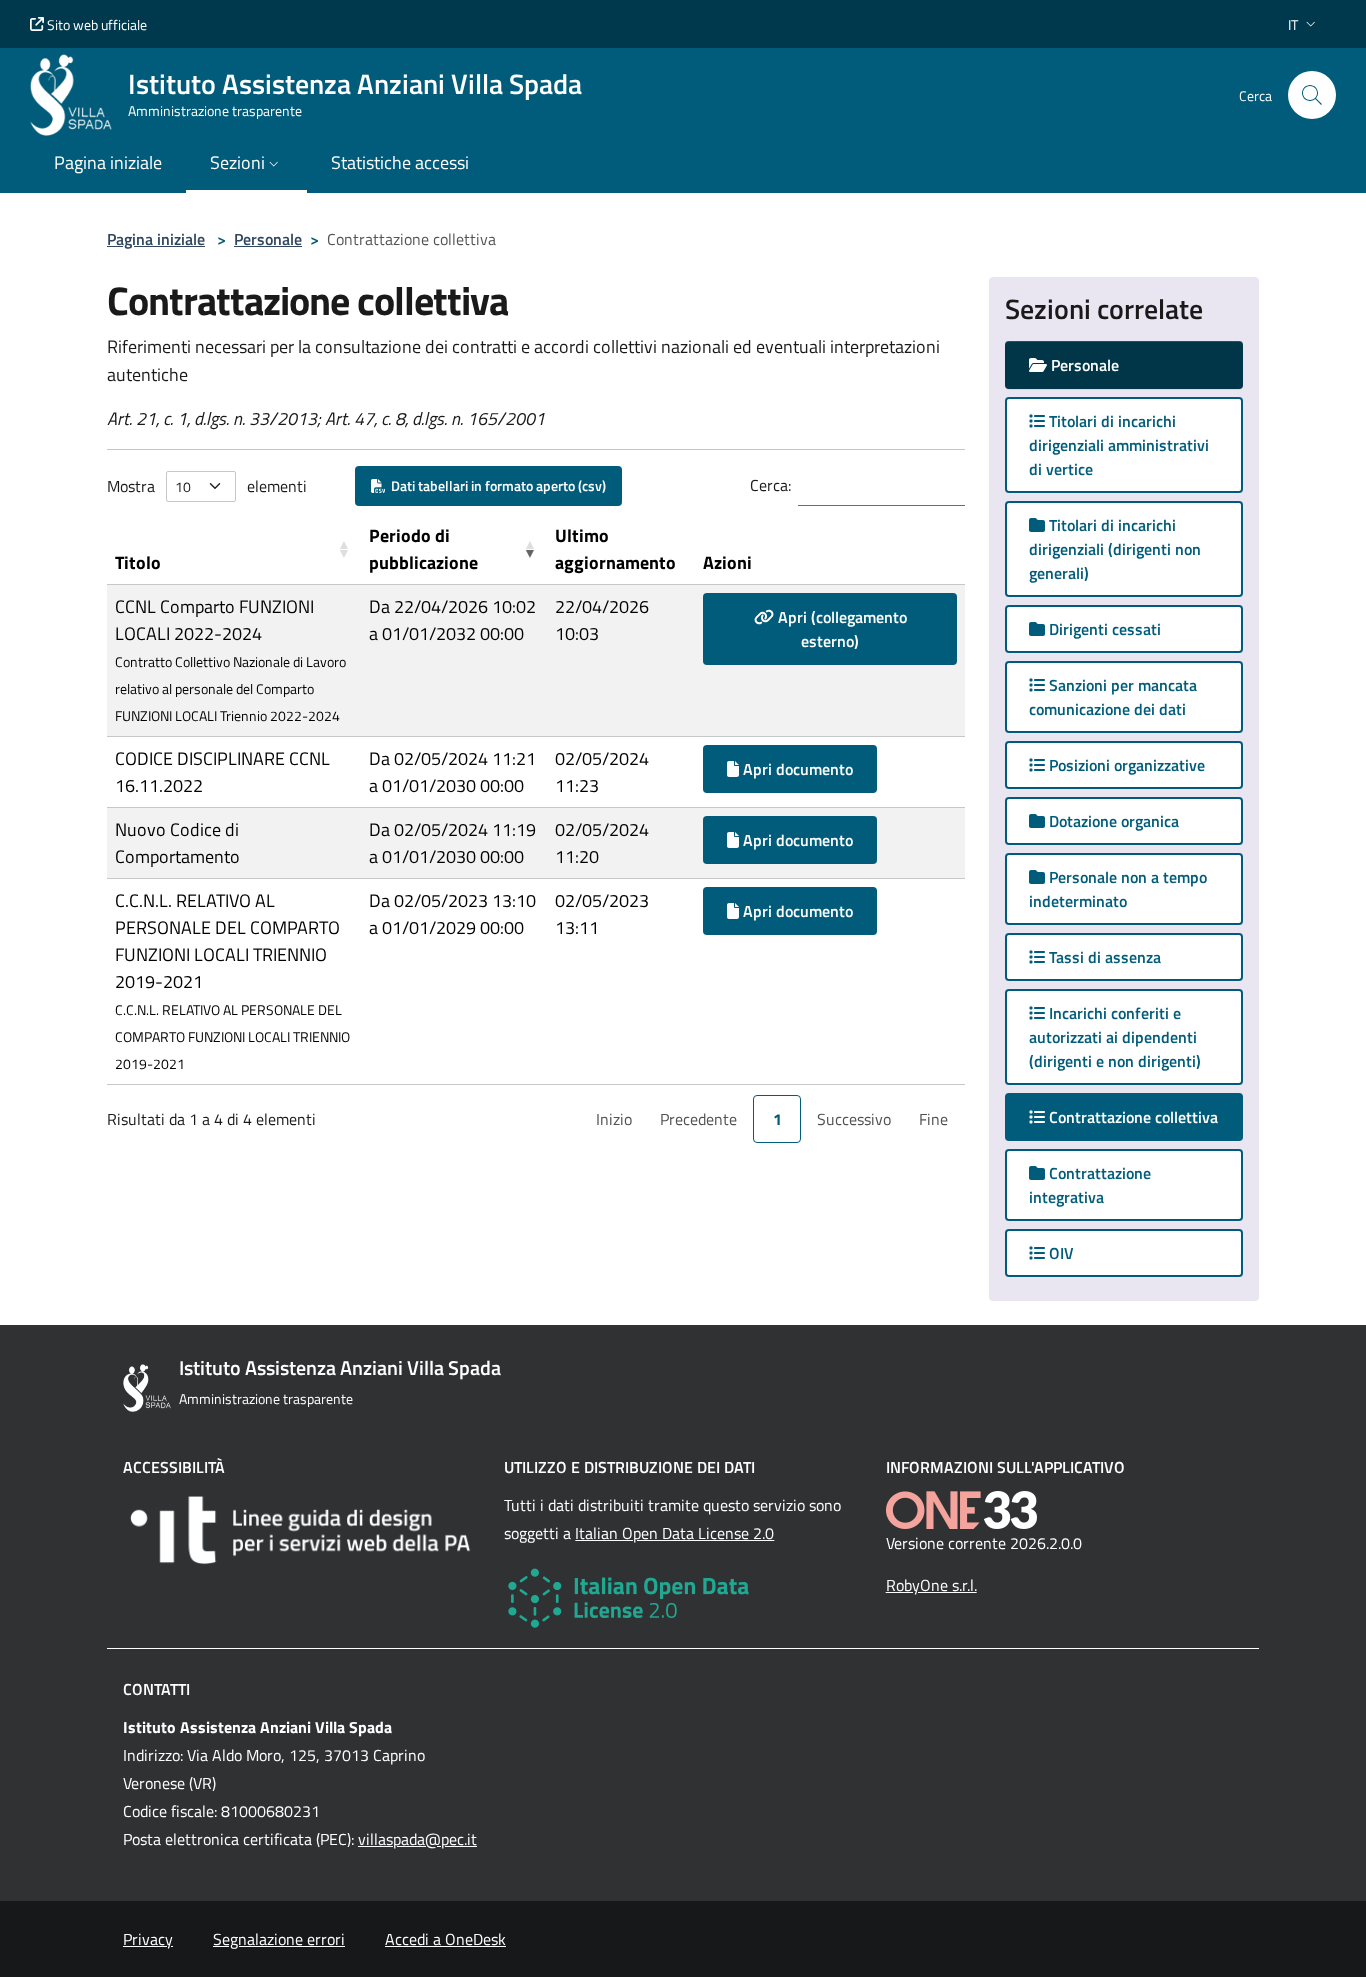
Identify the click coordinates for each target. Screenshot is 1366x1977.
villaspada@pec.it (417, 1839)
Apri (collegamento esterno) (840, 629)
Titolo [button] (138, 562)
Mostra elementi (207, 486)
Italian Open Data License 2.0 (674, 1533)
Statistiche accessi (400, 162)
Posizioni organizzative (1125, 765)
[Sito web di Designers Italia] (301, 1530)
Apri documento (796, 769)
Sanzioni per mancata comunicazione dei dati (1113, 697)
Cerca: (770, 485)
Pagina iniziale (156, 239)
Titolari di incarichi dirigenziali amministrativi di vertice (1119, 445)
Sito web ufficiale (95, 24)
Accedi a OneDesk (445, 1939)
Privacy (148, 1939)
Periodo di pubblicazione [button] (423, 549)
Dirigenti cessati (1103, 629)
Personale (268, 239)
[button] (1304, 24)
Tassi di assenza (1103, 957)
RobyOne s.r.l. (931, 1585)
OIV (1059, 1253)
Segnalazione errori (279, 1939)
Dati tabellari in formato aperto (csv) (495, 485)
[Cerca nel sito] (1312, 95)
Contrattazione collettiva (1144, 1116)
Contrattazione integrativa (1090, 1185)
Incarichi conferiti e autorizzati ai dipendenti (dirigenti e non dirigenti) (1115, 1037)
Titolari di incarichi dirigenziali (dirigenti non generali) (1115, 549)
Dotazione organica (1112, 821)
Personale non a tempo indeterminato (1118, 889)
